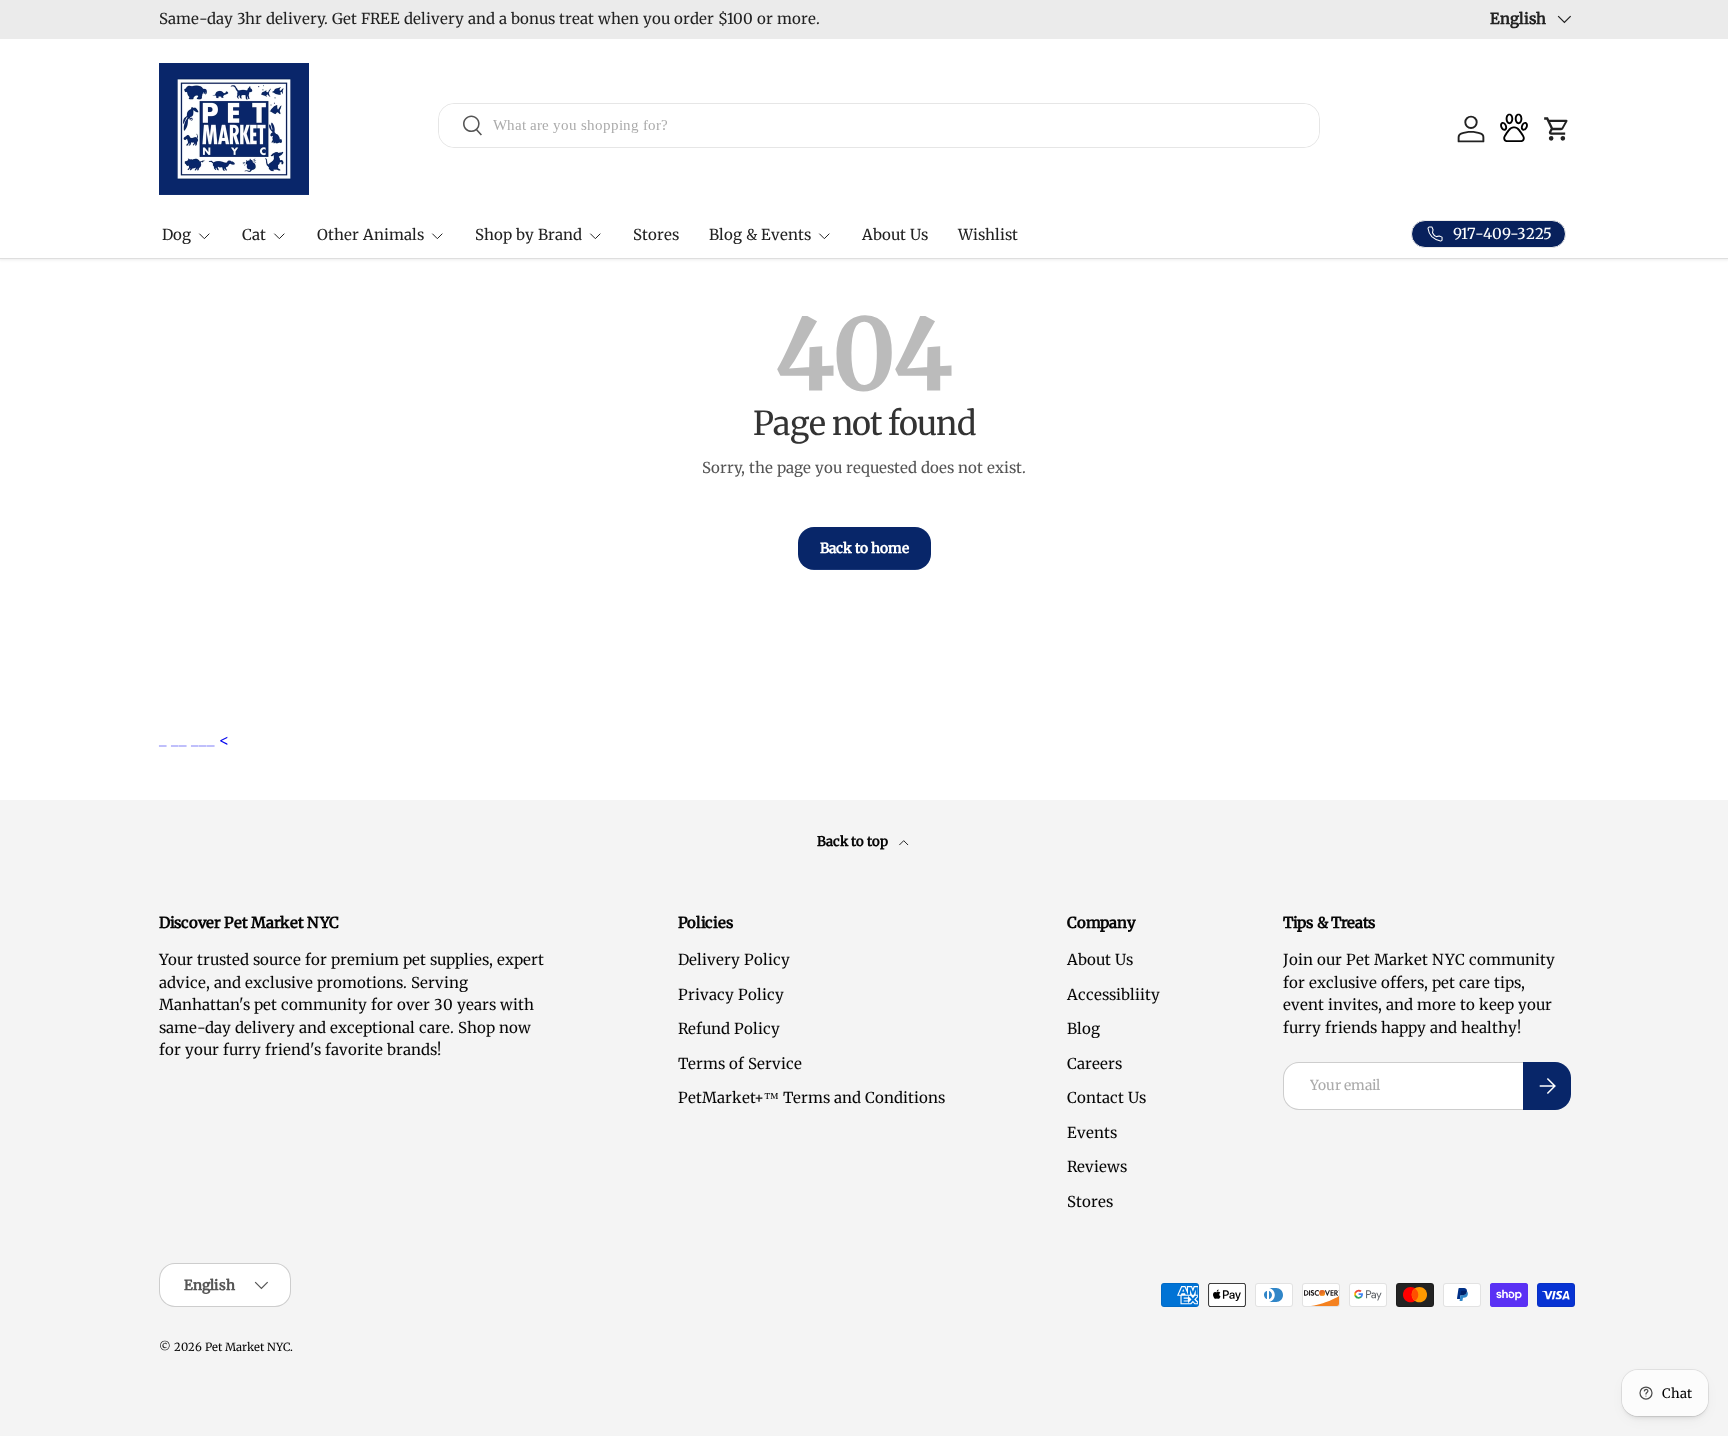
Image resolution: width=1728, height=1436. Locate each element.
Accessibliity (1113, 994)
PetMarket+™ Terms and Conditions (811, 1097)
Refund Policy (729, 1028)
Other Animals (370, 234)
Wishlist (988, 234)
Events (1092, 1132)
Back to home (864, 548)
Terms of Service (740, 1063)
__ (181, 739)
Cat (254, 234)
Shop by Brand (528, 234)
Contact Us (1106, 1097)
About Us (895, 234)
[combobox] (879, 124)
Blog (1083, 1028)
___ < (210, 739)
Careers (1094, 1063)
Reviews (1097, 1166)
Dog (176, 234)
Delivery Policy (734, 959)
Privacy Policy (731, 994)
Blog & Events (760, 234)
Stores (656, 234)
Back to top (854, 841)
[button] (1557, 129)
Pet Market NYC (247, 1347)
